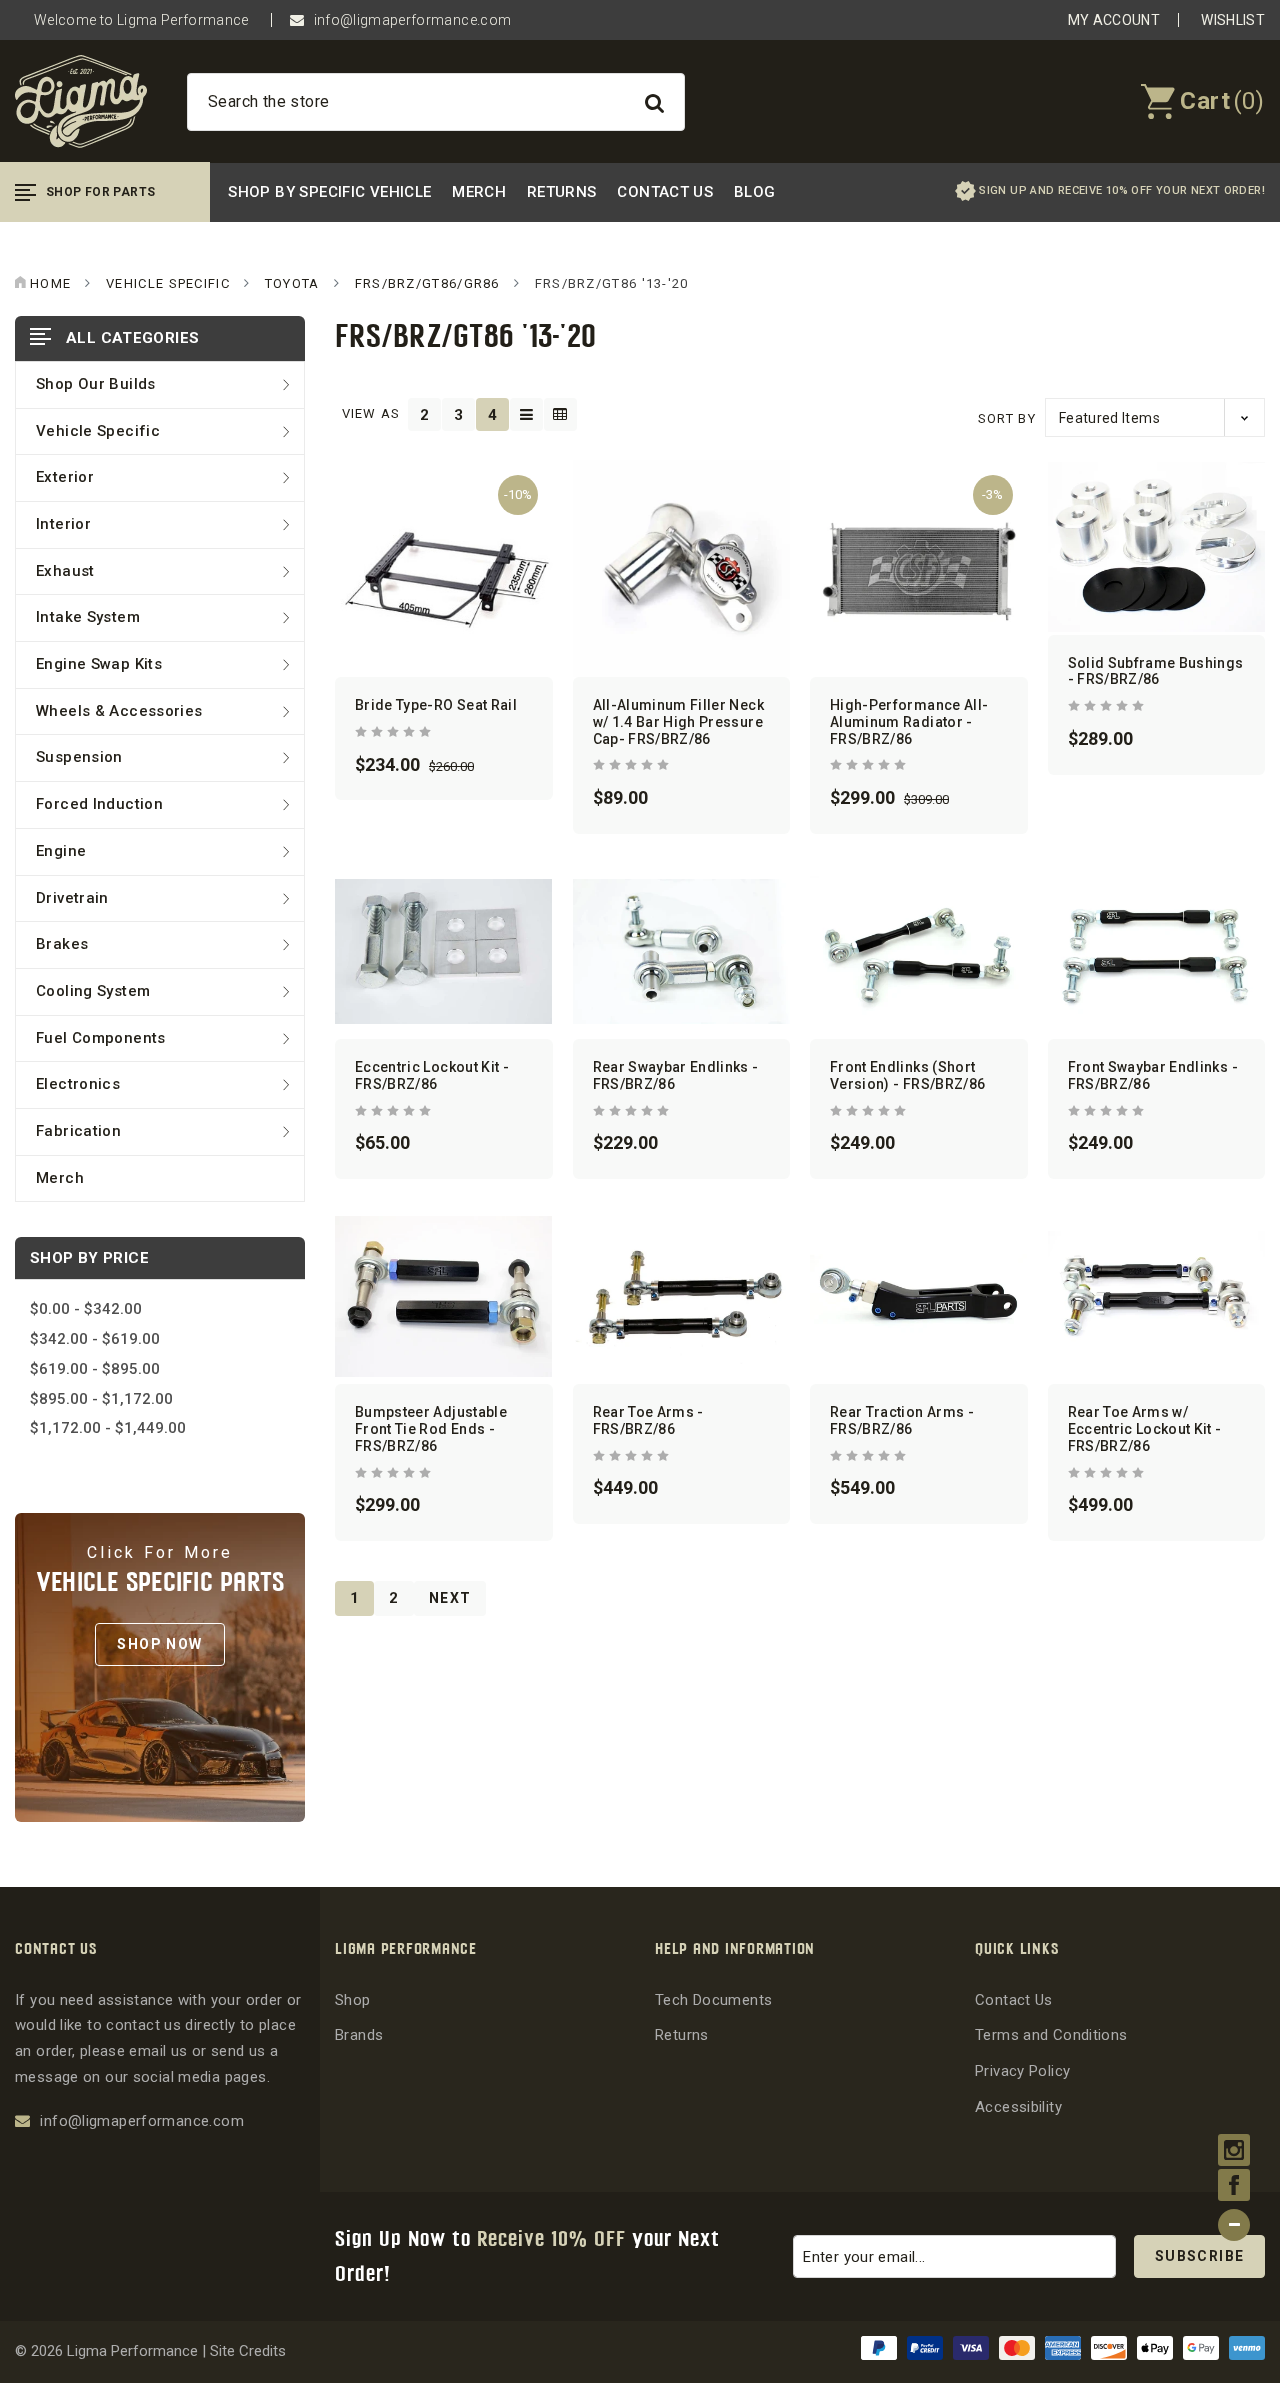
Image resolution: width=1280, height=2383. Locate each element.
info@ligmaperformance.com (413, 20)
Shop (353, 2000)
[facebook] (1234, 2187)
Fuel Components (101, 1038)
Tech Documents (713, 2000)
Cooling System (93, 991)
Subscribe (1200, 2256)
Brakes (62, 944)
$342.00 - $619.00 (95, 1339)
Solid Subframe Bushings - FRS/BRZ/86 (1156, 671)
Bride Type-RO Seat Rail (436, 705)
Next (450, 1598)
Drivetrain (72, 898)
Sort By (1007, 418)
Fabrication (78, 1131)
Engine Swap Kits (99, 664)
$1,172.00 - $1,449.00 (108, 1428)
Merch (479, 192)
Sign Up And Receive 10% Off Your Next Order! (1122, 190)
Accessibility (1018, 2107)
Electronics (78, 1084)
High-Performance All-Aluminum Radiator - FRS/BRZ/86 (909, 722)
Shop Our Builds (96, 384)
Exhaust (65, 571)
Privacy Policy (1022, 2071)
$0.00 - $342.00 (86, 1309)
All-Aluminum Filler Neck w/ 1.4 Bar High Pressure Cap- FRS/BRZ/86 (678, 722)
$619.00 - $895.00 (95, 1369)
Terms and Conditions (1051, 2035)
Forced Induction (99, 804)
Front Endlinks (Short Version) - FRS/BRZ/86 (907, 1075)
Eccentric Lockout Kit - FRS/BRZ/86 (432, 1075)
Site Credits (248, 2351)
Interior (63, 524)
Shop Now (159, 1644)
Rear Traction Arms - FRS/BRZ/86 (902, 1420)
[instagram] (1234, 2152)
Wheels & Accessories (119, 711)
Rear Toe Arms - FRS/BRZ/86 (648, 1420)
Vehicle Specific (98, 431)
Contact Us (665, 192)
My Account (1114, 20)
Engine (61, 851)
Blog (755, 192)
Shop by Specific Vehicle (329, 192)
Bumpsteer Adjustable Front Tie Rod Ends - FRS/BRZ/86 (431, 1429)
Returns (562, 192)
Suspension (79, 757)
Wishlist (1233, 20)
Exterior (65, 477)
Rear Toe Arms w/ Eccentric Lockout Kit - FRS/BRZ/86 (1145, 1429)
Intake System (88, 617)
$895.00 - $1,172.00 (101, 1399)
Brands (359, 2035)
